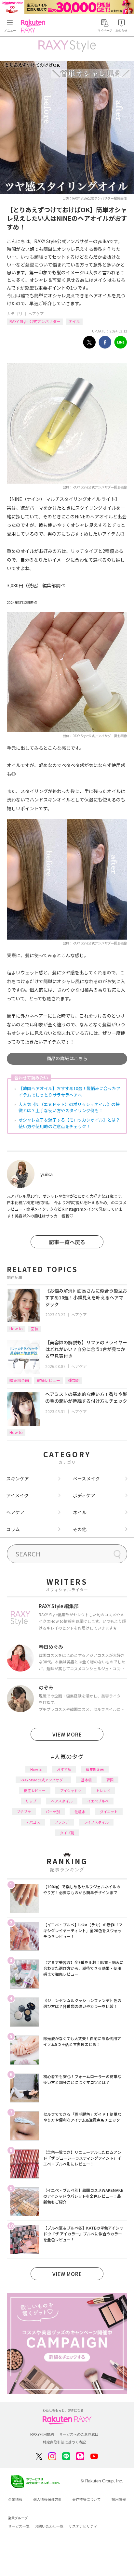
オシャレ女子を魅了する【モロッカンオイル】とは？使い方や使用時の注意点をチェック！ (69, 1123)
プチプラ (24, 1812)
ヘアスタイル (62, 1801)
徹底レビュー (48, 1380)
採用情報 (119, 2499)
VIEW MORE (67, 1734)
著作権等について (87, 2499)
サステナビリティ (83, 2526)
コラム (13, 1529)
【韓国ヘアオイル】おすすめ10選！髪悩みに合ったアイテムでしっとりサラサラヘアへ (69, 1092)
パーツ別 (53, 1812)
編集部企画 (19, 1380)
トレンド (103, 1790)
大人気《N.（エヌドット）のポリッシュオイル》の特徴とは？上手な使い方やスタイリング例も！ (69, 1107)
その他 (80, 1529)
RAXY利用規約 (42, 2434)
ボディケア (84, 1495)
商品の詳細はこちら (67, 1058)
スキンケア (18, 1478)
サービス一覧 (19, 2526)
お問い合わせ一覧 (49, 2526)
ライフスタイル (96, 1822)
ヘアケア (36, 313)
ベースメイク (86, 1478)
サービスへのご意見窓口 (79, 2434)
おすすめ (64, 1769)
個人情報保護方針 (47, 2499)
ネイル (80, 1512)
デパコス (33, 1822)
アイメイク (17, 1495)
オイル (74, 321)
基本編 (86, 1780)
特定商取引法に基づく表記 (64, 2442)
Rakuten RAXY (34, 26)
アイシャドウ (71, 1790)
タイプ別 (67, 1833)
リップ (31, 1801)
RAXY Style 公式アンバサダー (35, 321)
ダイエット (109, 1812)
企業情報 (15, 2499)
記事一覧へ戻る (67, 1242)
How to (16, 1328)
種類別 (74, 1380)
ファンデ (62, 1822)
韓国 (110, 1780)
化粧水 (80, 1812)
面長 (34, 1328)
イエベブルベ (98, 1801)
